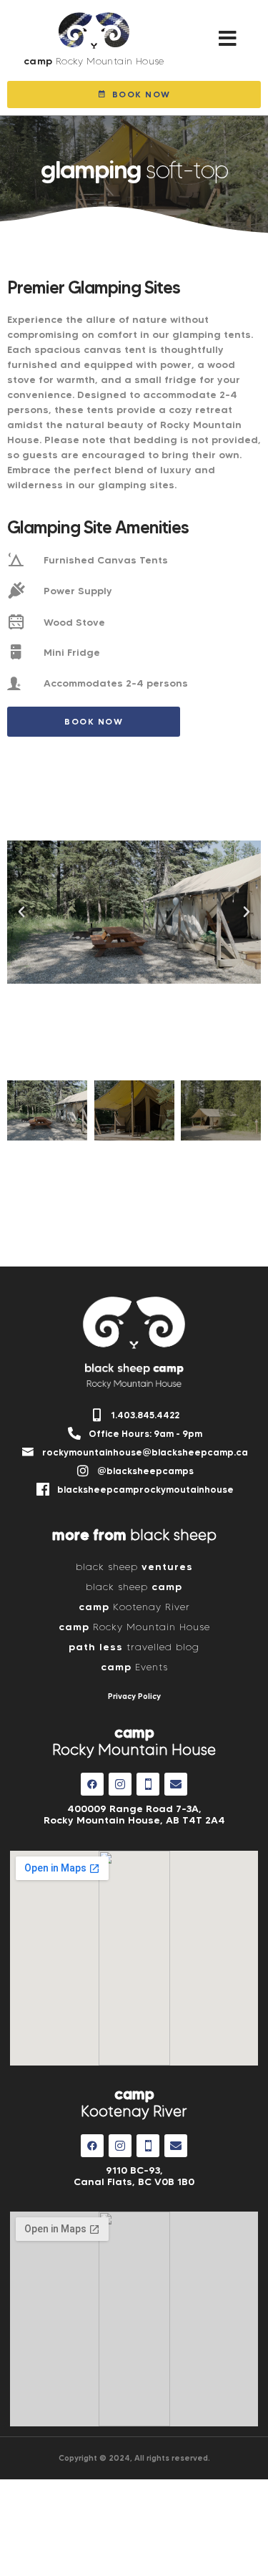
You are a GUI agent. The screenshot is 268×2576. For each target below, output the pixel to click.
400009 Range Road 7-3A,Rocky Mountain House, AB (134, 1814)
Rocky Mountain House (134, 1627)
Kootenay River (134, 1607)
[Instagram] (120, 1784)
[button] (228, 39)
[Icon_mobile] (148, 1784)
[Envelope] (176, 1784)
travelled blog (134, 1647)
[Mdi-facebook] (92, 1784)
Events (134, 1667)
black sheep (134, 1567)
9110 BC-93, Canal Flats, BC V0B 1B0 (134, 2176)
